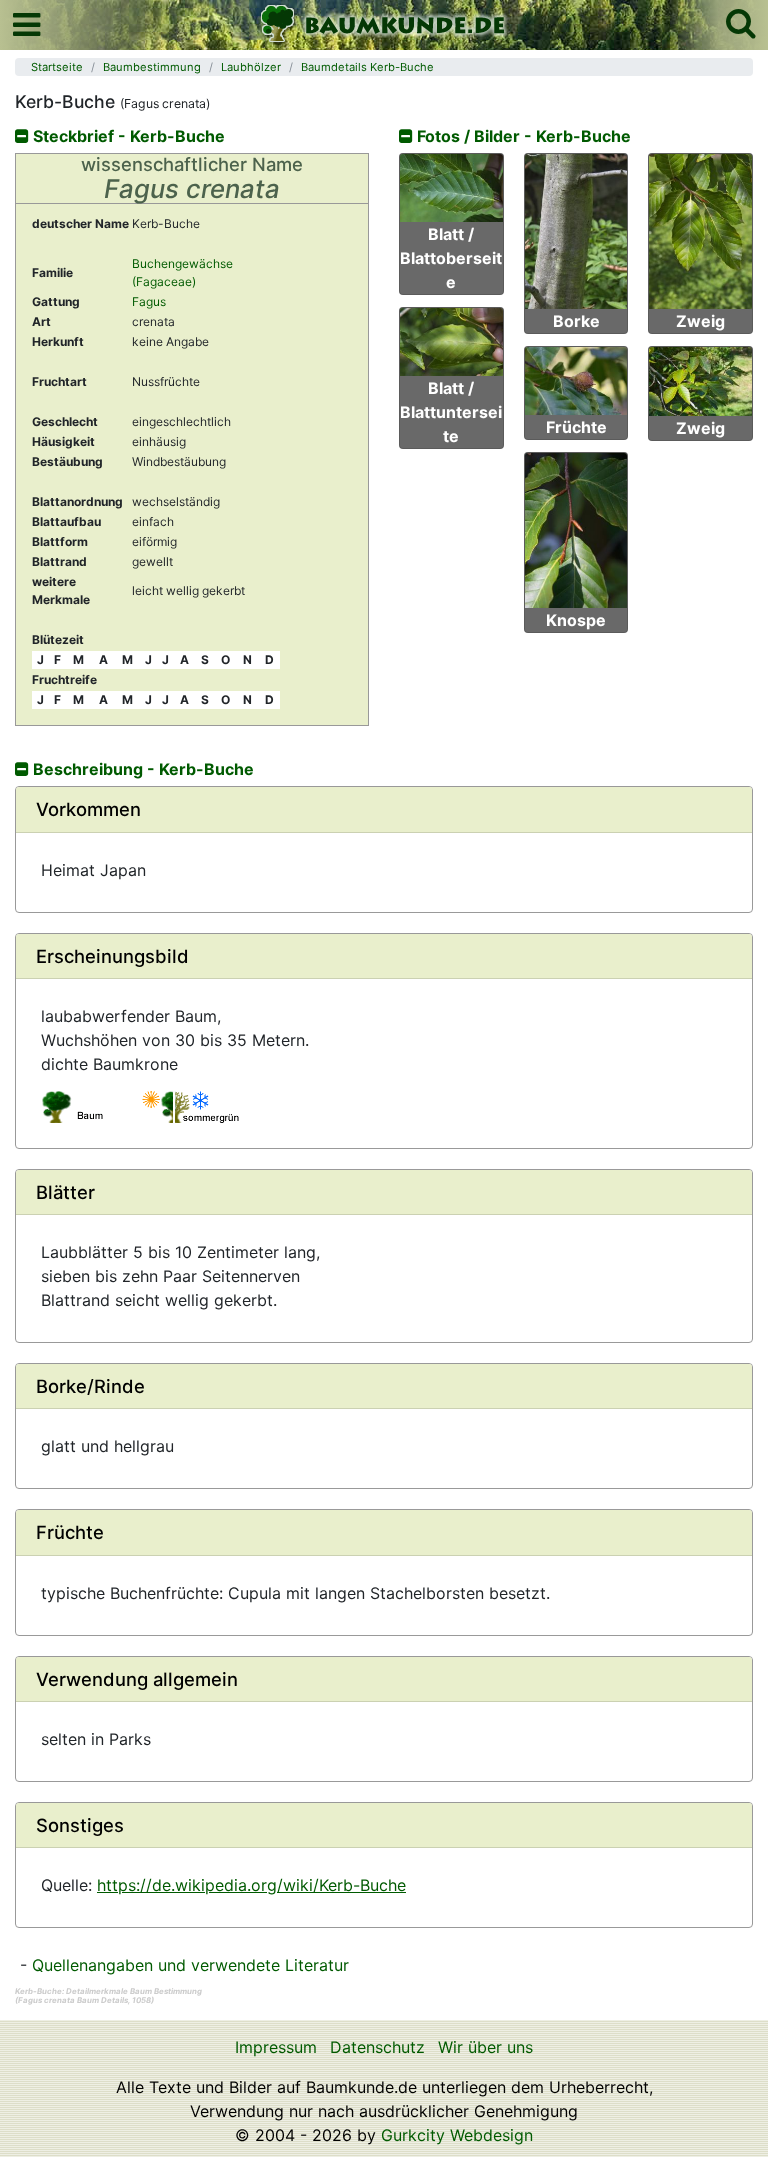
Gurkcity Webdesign (457, 2135)
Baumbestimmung (152, 67)
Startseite (57, 67)
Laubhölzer (251, 67)
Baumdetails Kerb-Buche (367, 67)
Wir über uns (485, 2047)
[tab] (384, 809)
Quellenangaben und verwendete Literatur (190, 1965)
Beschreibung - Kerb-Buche (141, 769)
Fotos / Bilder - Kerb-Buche (522, 136)
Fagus (149, 301)
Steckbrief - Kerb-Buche (127, 136)
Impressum (276, 2047)
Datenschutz (377, 2047)
